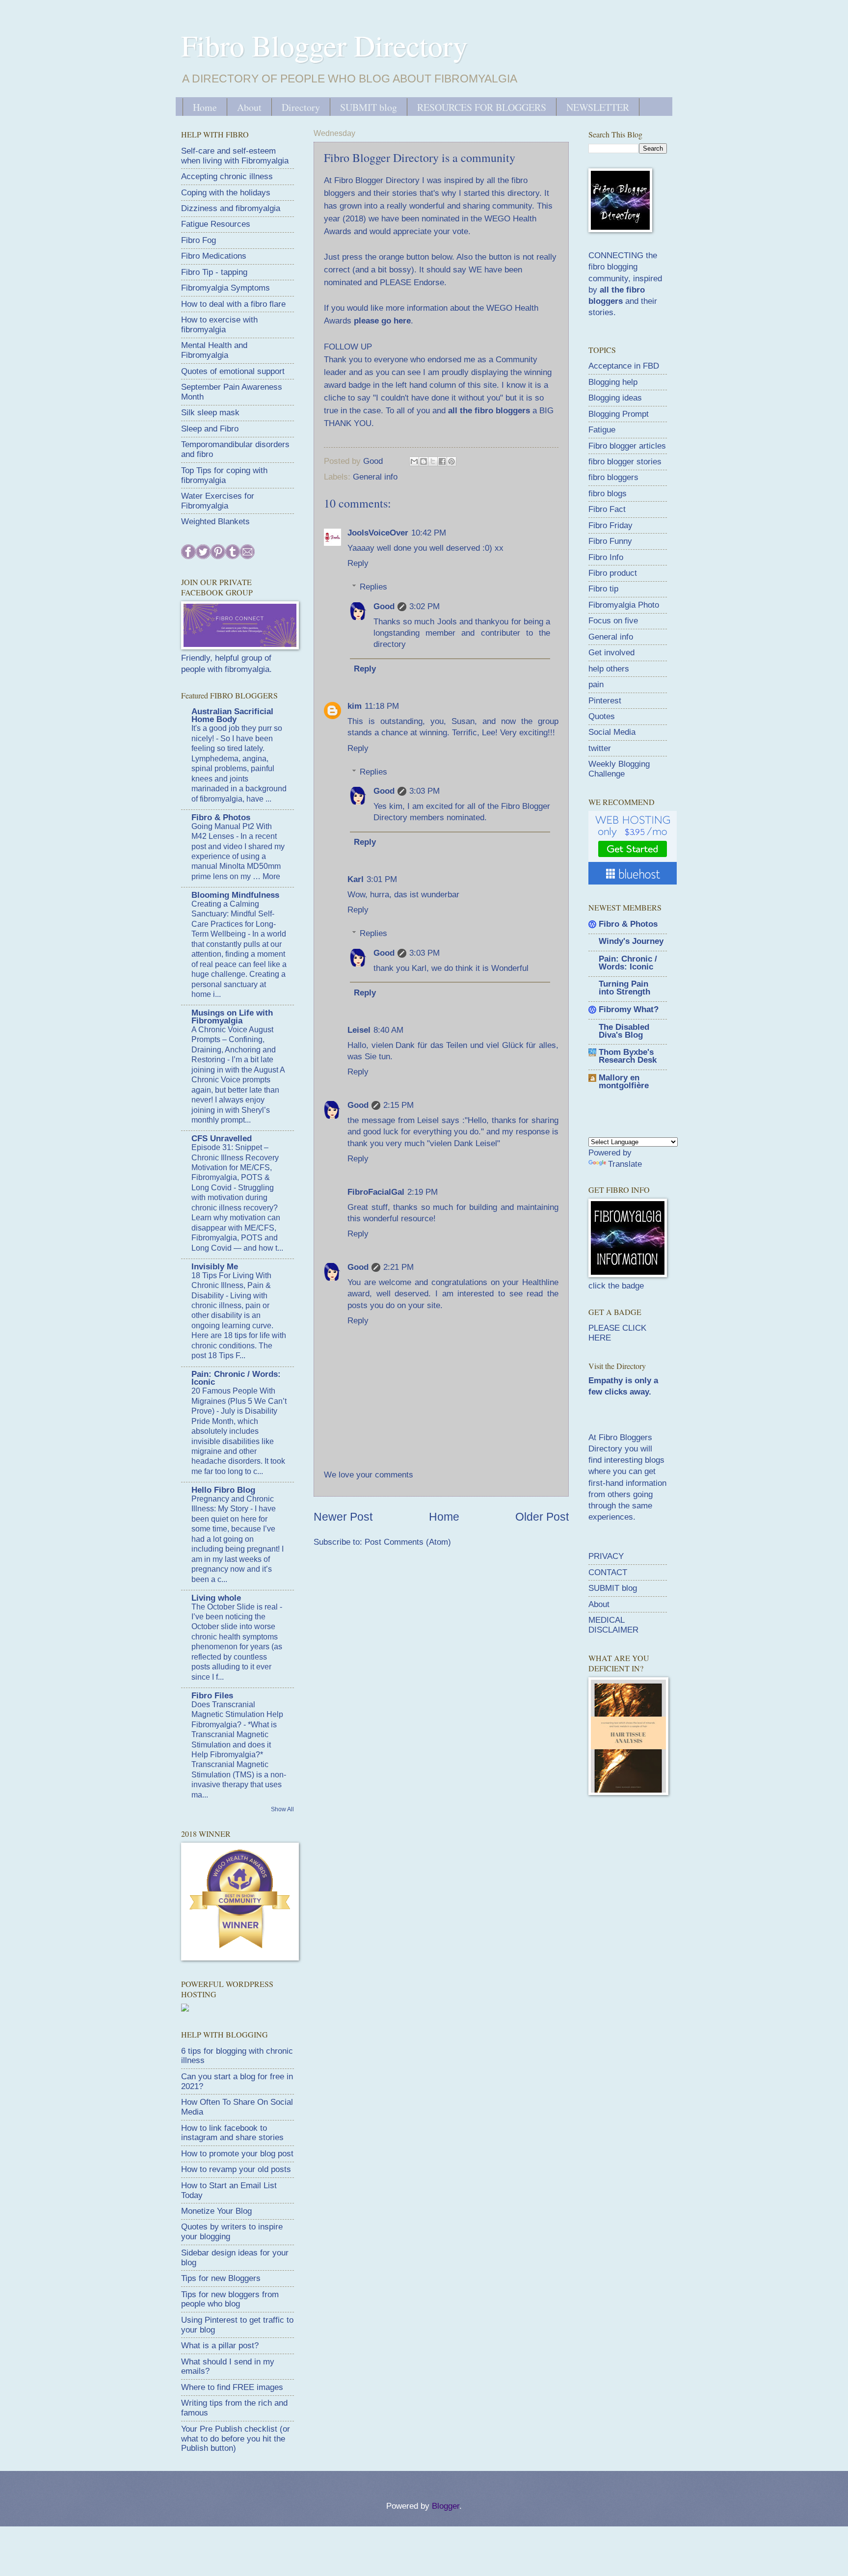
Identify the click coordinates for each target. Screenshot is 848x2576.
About (249, 107)
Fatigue (602, 430)
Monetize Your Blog (216, 2211)
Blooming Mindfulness (235, 895)
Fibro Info (606, 557)
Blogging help (613, 382)
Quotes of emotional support (233, 371)
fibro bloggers (613, 477)
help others (609, 669)
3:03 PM (424, 791)
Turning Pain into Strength (624, 988)
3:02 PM (424, 606)
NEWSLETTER (598, 107)
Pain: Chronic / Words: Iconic (236, 1378)
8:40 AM (388, 1030)
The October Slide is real (236, 1607)
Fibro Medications (214, 256)
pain (596, 684)
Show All (282, 1809)
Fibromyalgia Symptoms (225, 288)
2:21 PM (398, 1267)
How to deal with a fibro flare (233, 304)
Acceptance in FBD (624, 366)
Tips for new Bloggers (221, 2278)
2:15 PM (398, 1105)
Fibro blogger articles (627, 446)
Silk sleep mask (210, 413)
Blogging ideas (615, 398)
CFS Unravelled (222, 1139)
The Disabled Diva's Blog (624, 1031)
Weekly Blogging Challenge (619, 769)
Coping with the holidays (226, 193)
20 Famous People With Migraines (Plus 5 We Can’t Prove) (239, 1401)
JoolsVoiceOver (378, 533)
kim (355, 706)
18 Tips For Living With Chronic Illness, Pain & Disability (231, 1286)
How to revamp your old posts (236, 2169)
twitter (600, 748)
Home (205, 107)
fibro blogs (608, 494)
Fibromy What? (629, 1009)
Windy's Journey (631, 941)
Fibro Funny (610, 541)
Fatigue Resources (216, 224)
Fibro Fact (607, 509)
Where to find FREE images (232, 2387)
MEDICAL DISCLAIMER (613, 1625)
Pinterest (605, 701)
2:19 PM (423, 1192)
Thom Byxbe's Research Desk (628, 1056)
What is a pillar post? (220, 2346)
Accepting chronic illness (227, 176)
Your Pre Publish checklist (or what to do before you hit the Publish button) (236, 2439)
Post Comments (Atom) (408, 1542)
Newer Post (343, 1517)
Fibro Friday (610, 525)
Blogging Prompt (619, 414)
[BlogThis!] (424, 461)
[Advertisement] (662, 1874)
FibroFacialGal (376, 1192)
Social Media (612, 732)
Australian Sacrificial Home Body (232, 715)
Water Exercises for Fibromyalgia (218, 501)
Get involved (611, 653)
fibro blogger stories (625, 462)
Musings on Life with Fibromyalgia (232, 1017)
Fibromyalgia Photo (624, 605)
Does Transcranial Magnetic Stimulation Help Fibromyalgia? (237, 1715)
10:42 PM (429, 533)
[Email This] (414, 461)
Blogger (446, 2506)
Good (384, 606)
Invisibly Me (215, 1267)
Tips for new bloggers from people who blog (230, 2299)
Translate (625, 1164)
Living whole (216, 1598)
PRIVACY (606, 1556)
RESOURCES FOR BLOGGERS (482, 107)
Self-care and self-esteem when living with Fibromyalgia (235, 156)
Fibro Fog (199, 240)
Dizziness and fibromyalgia (231, 208)
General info (375, 477)
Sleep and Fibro (210, 429)
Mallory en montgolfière (624, 1082)
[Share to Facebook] (442, 461)
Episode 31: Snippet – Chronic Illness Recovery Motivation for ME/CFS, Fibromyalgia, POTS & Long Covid (235, 1167)
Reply (358, 563)
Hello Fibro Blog (223, 1490)
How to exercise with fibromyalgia (219, 325)
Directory (301, 107)
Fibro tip (603, 589)
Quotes (602, 716)
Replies (373, 587)
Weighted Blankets (215, 522)
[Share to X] (433, 461)
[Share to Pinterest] (451, 461)
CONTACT (608, 1572)
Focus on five (613, 621)
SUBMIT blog (369, 107)
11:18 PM (382, 706)
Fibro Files (212, 1696)
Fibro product (613, 573)
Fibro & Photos (221, 818)
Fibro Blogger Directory (324, 45)
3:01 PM (382, 879)
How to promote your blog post (237, 2154)
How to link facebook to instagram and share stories (232, 2133)
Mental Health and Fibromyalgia (214, 350)
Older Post (542, 1517)
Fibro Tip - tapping (214, 272)
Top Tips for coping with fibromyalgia (224, 475)
